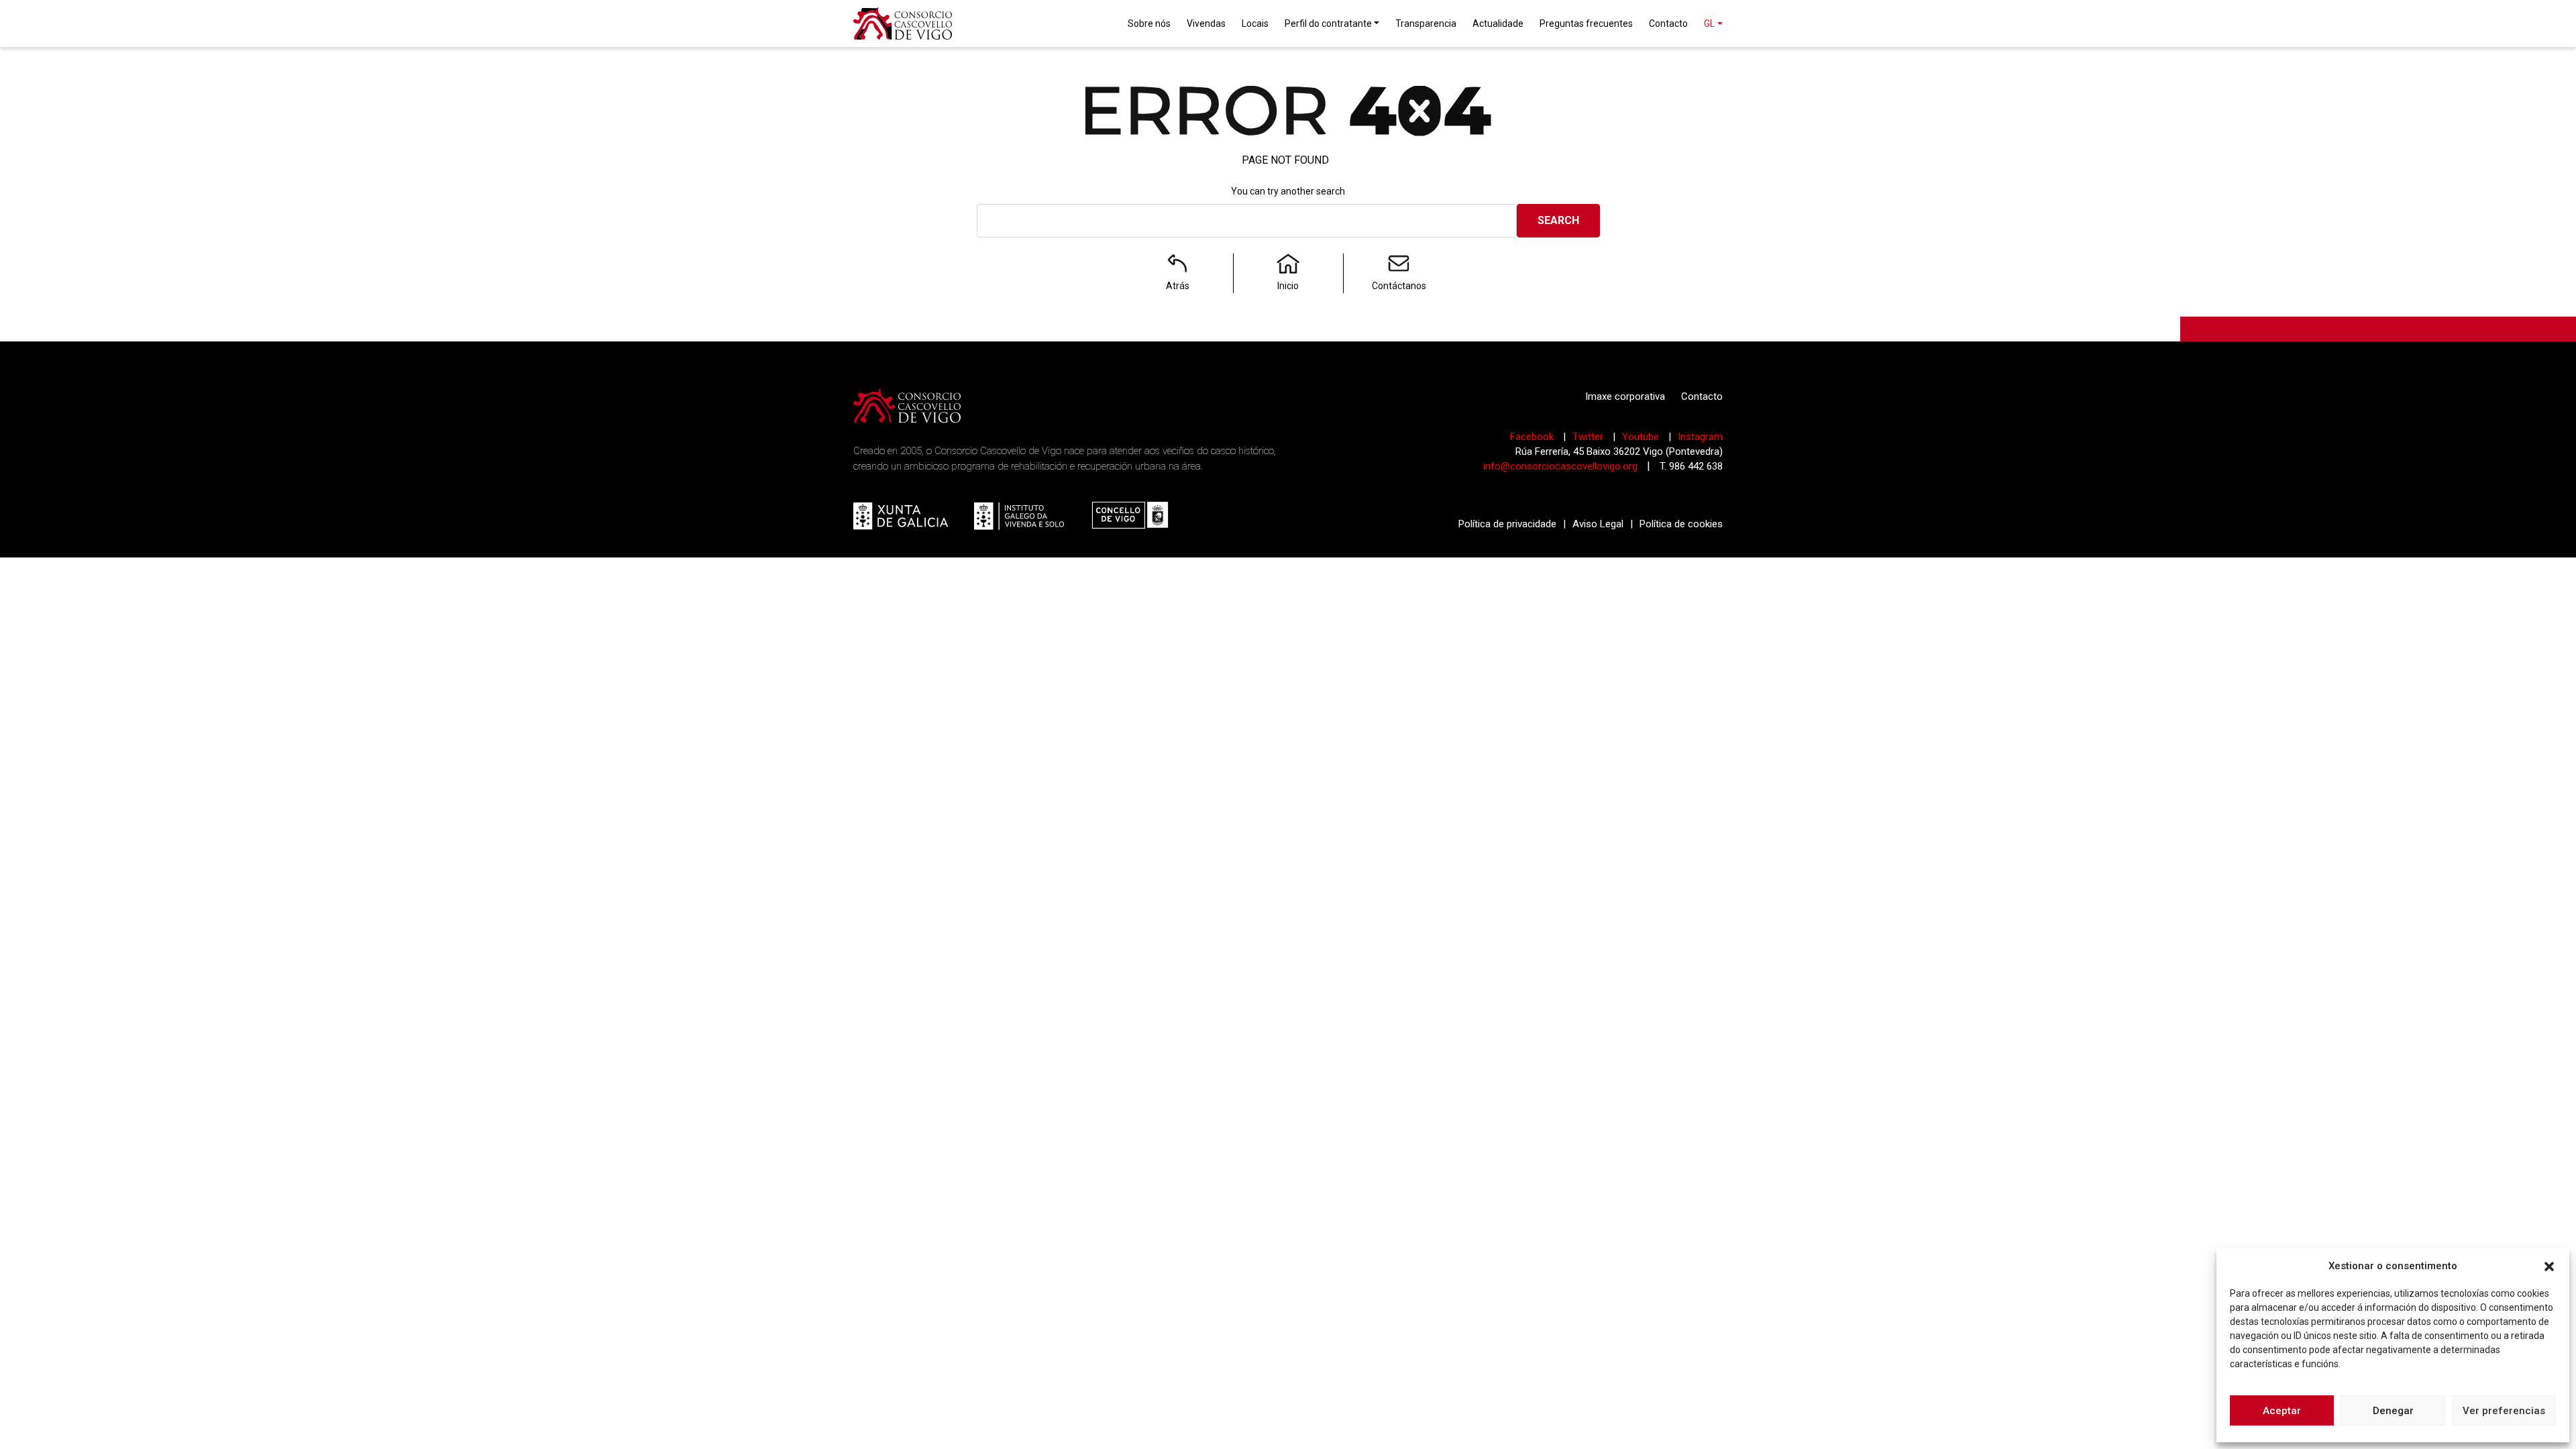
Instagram (1700, 437)
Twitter (1589, 437)
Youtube (1642, 437)
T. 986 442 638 (1691, 466)
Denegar (2393, 1411)
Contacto (1702, 396)
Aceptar (2282, 1411)
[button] (2549, 1266)
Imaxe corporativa (1625, 396)
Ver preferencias (2504, 1411)
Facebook (1533, 437)
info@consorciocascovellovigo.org (1560, 466)
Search (1558, 220)
